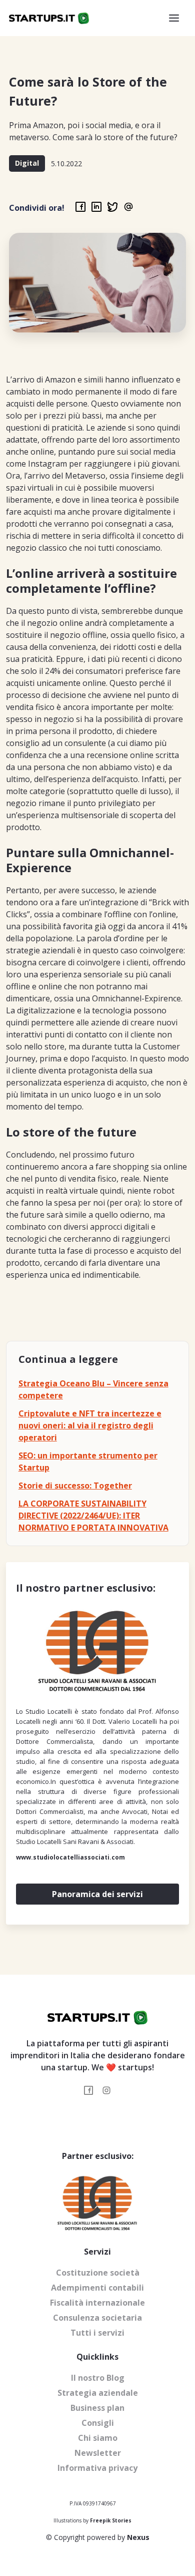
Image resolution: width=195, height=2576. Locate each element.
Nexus (138, 2537)
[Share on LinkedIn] (96, 207)
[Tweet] (112, 207)
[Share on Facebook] (80, 207)
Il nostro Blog (98, 2378)
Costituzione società (98, 2273)
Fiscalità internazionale (97, 2303)
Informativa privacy (97, 2468)
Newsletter (98, 2453)
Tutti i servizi (97, 2333)
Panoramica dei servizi (97, 1894)
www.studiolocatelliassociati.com (70, 1857)
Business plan (97, 2408)
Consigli (98, 2423)
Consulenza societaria (97, 2318)
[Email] (128, 207)
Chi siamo (98, 2438)
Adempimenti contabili (97, 2288)
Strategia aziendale (98, 2393)
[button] (174, 18)
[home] (49, 18)
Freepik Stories (111, 2520)
